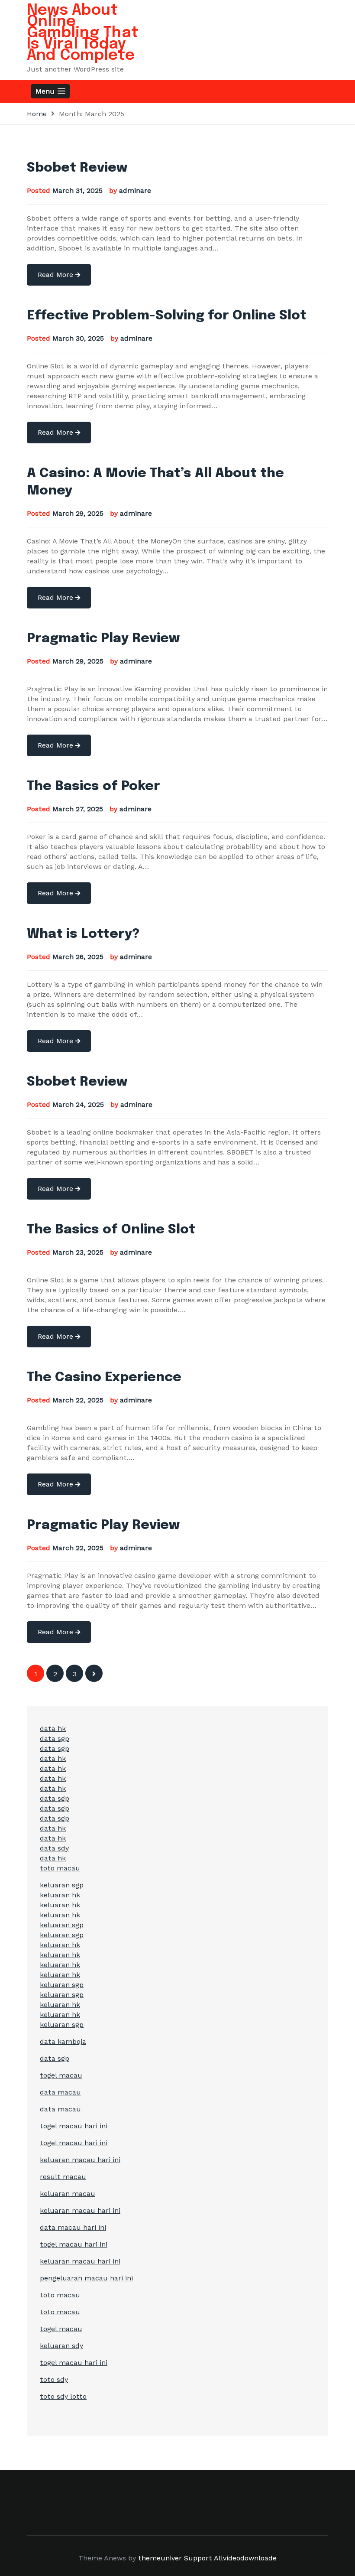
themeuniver (160, 2558)
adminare (135, 190)
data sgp (55, 1738)
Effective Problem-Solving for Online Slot (167, 316)
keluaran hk (60, 1895)
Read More (56, 275)
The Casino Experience (104, 1377)
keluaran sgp (62, 1885)
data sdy (54, 1848)
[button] (50, 91)
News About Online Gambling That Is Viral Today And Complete (83, 33)
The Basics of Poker (94, 786)
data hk (53, 1729)
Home (37, 114)
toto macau (60, 1868)
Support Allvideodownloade (230, 2558)
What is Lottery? (83, 934)
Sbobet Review (77, 168)
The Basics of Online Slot (111, 1230)
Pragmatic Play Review (103, 639)
